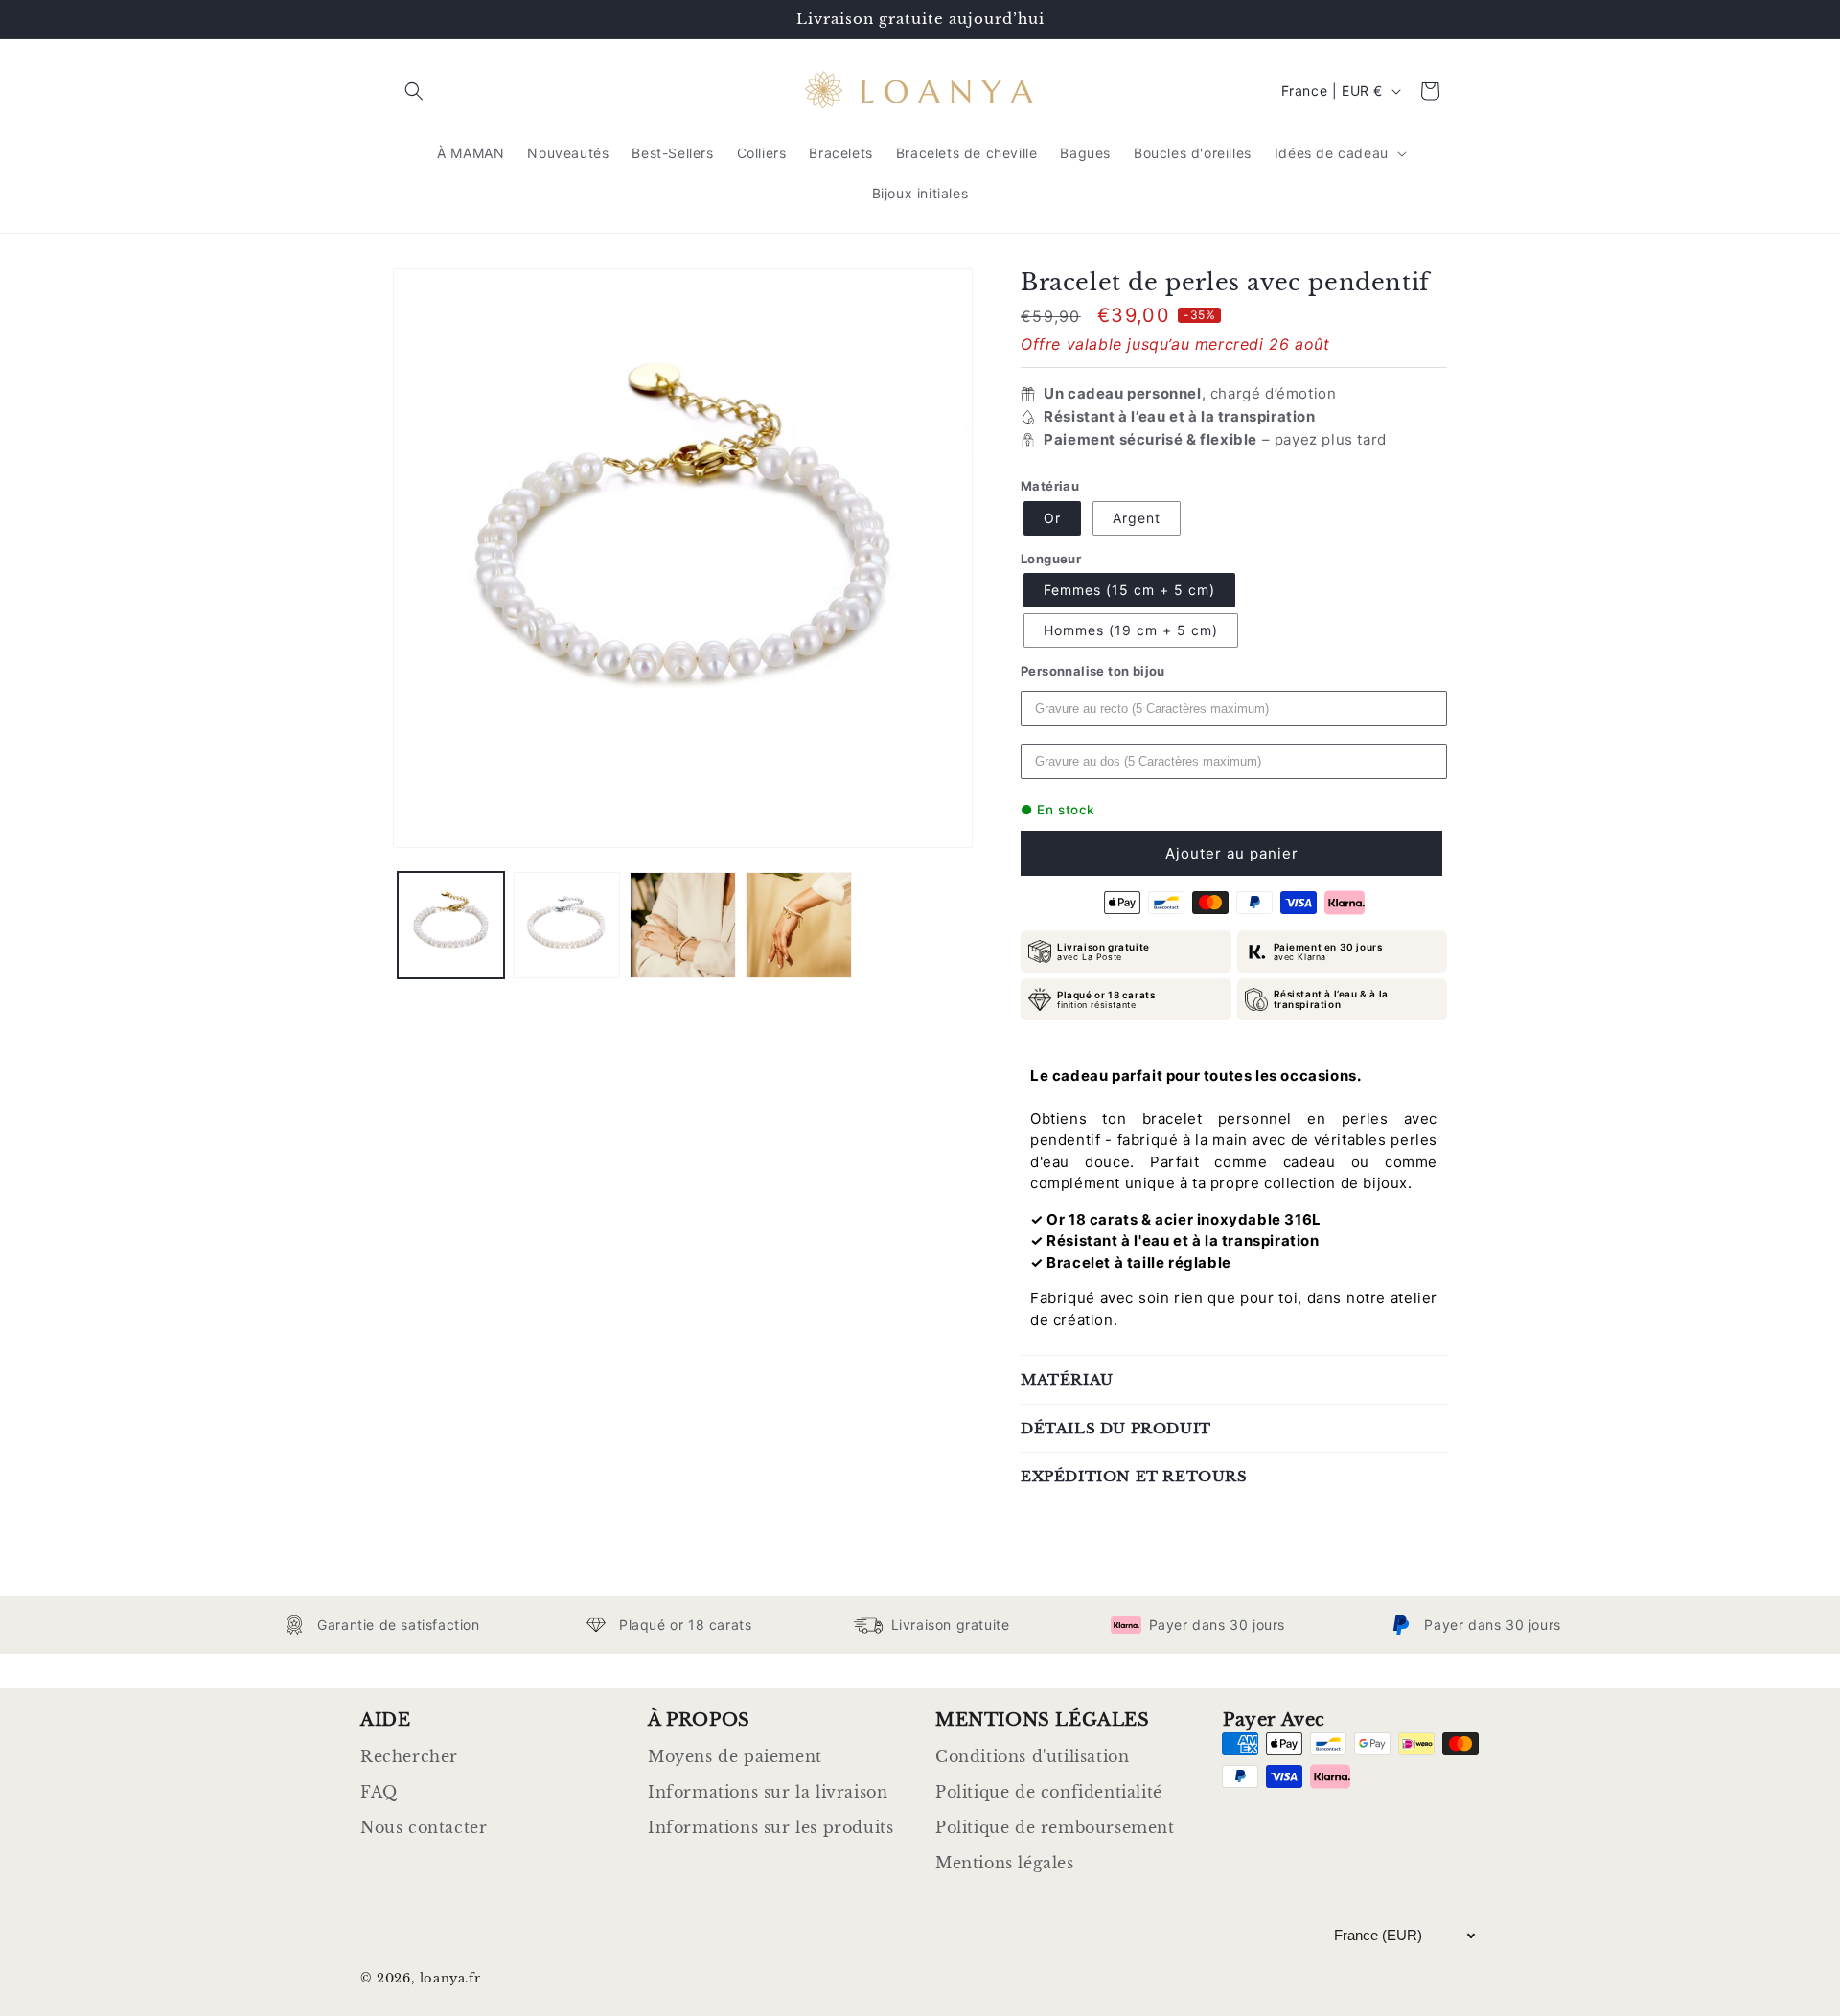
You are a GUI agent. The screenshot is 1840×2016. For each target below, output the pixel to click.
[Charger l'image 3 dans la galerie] (683, 925)
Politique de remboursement (1055, 1827)
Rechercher (409, 1756)
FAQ (379, 1792)
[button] (414, 91)
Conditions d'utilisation (1032, 1756)
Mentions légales (1005, 1863)
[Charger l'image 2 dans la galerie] (567, 925)
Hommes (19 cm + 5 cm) (1131, 630)
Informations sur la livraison (768, 1792)
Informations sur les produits (770, 1827)
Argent (1137, 518)
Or (1052, 518)
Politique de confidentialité (1049, 1792)
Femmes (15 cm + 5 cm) (1129, 590)
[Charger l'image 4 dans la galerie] (799, 925)
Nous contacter (424, 1827)
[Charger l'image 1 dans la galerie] (451, 925)
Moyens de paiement (735, 1756)
